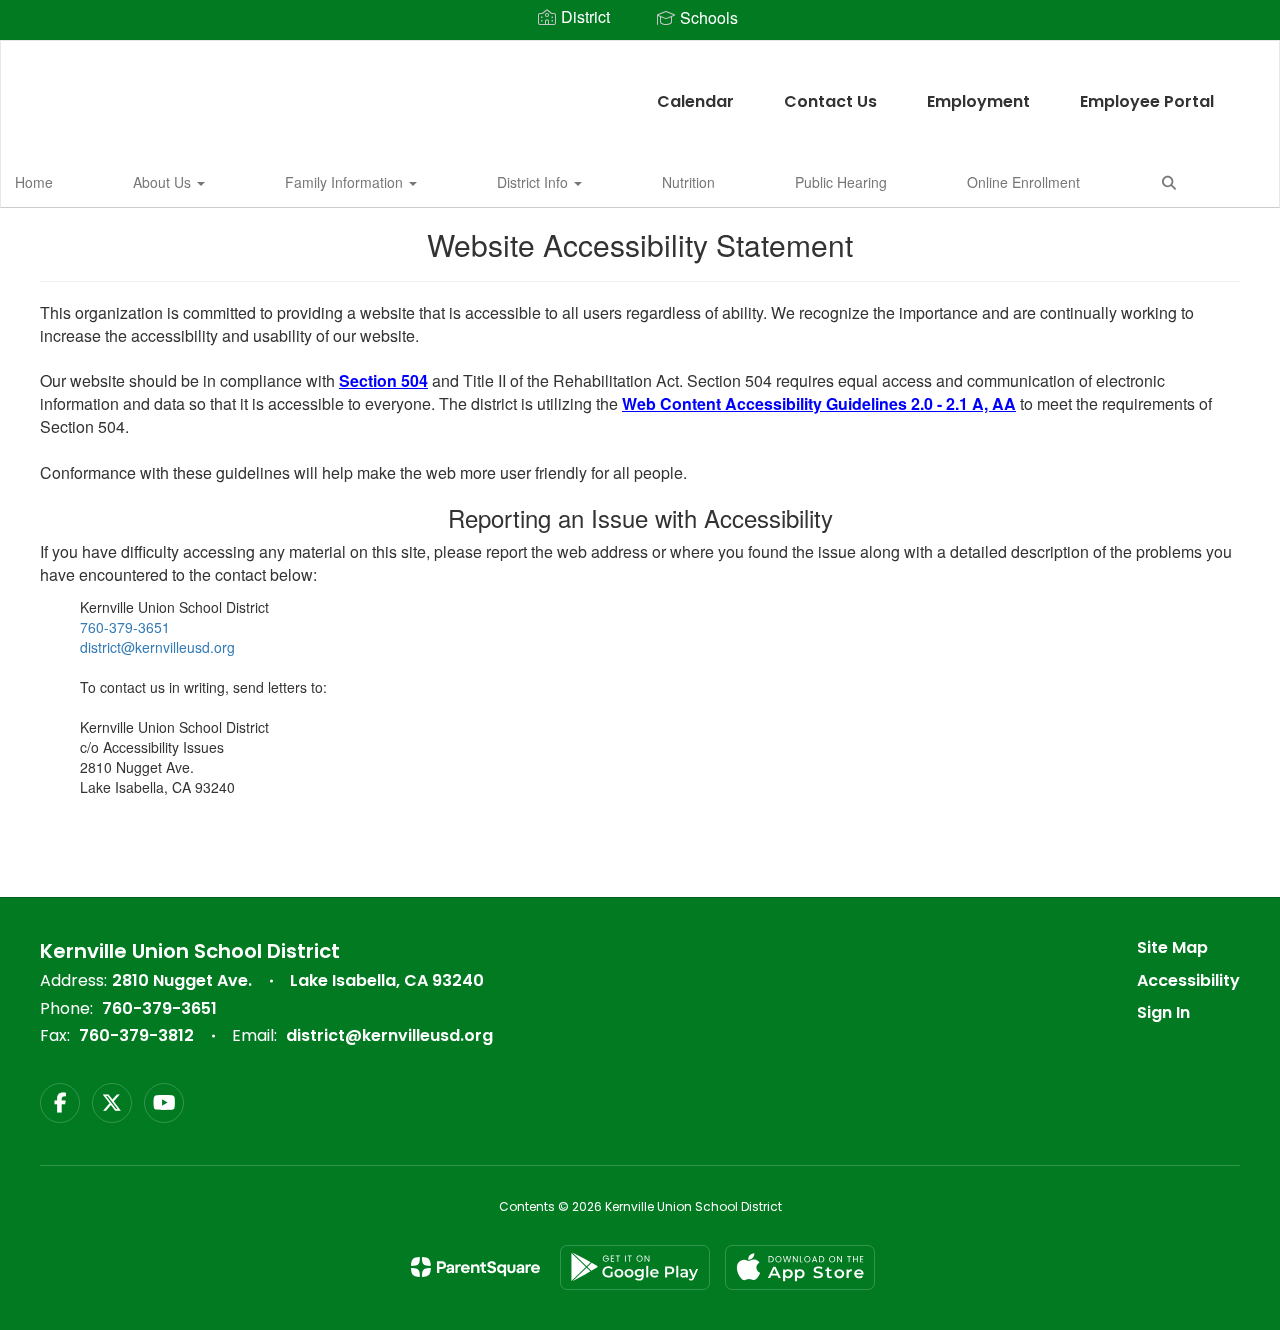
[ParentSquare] (475, 1267)
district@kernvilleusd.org (157, 647)
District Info (534, 182)
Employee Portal (1147, 101)
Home (34, 182)
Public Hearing (841, 182)
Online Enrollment (1023, 182)
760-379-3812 (136, 1035)
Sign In (1163, 1012)
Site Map (1172, 947)
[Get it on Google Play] (635, 1267)
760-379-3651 (125, 627)
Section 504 (383, 380)
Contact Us (830, 101)
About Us (164, 182)
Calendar (695, 101)
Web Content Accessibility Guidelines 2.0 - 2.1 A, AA (819, 403)
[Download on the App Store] (800, 1267)
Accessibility (1188, 980)
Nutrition (688, 182)
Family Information (346, 182)
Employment (978, 101)
